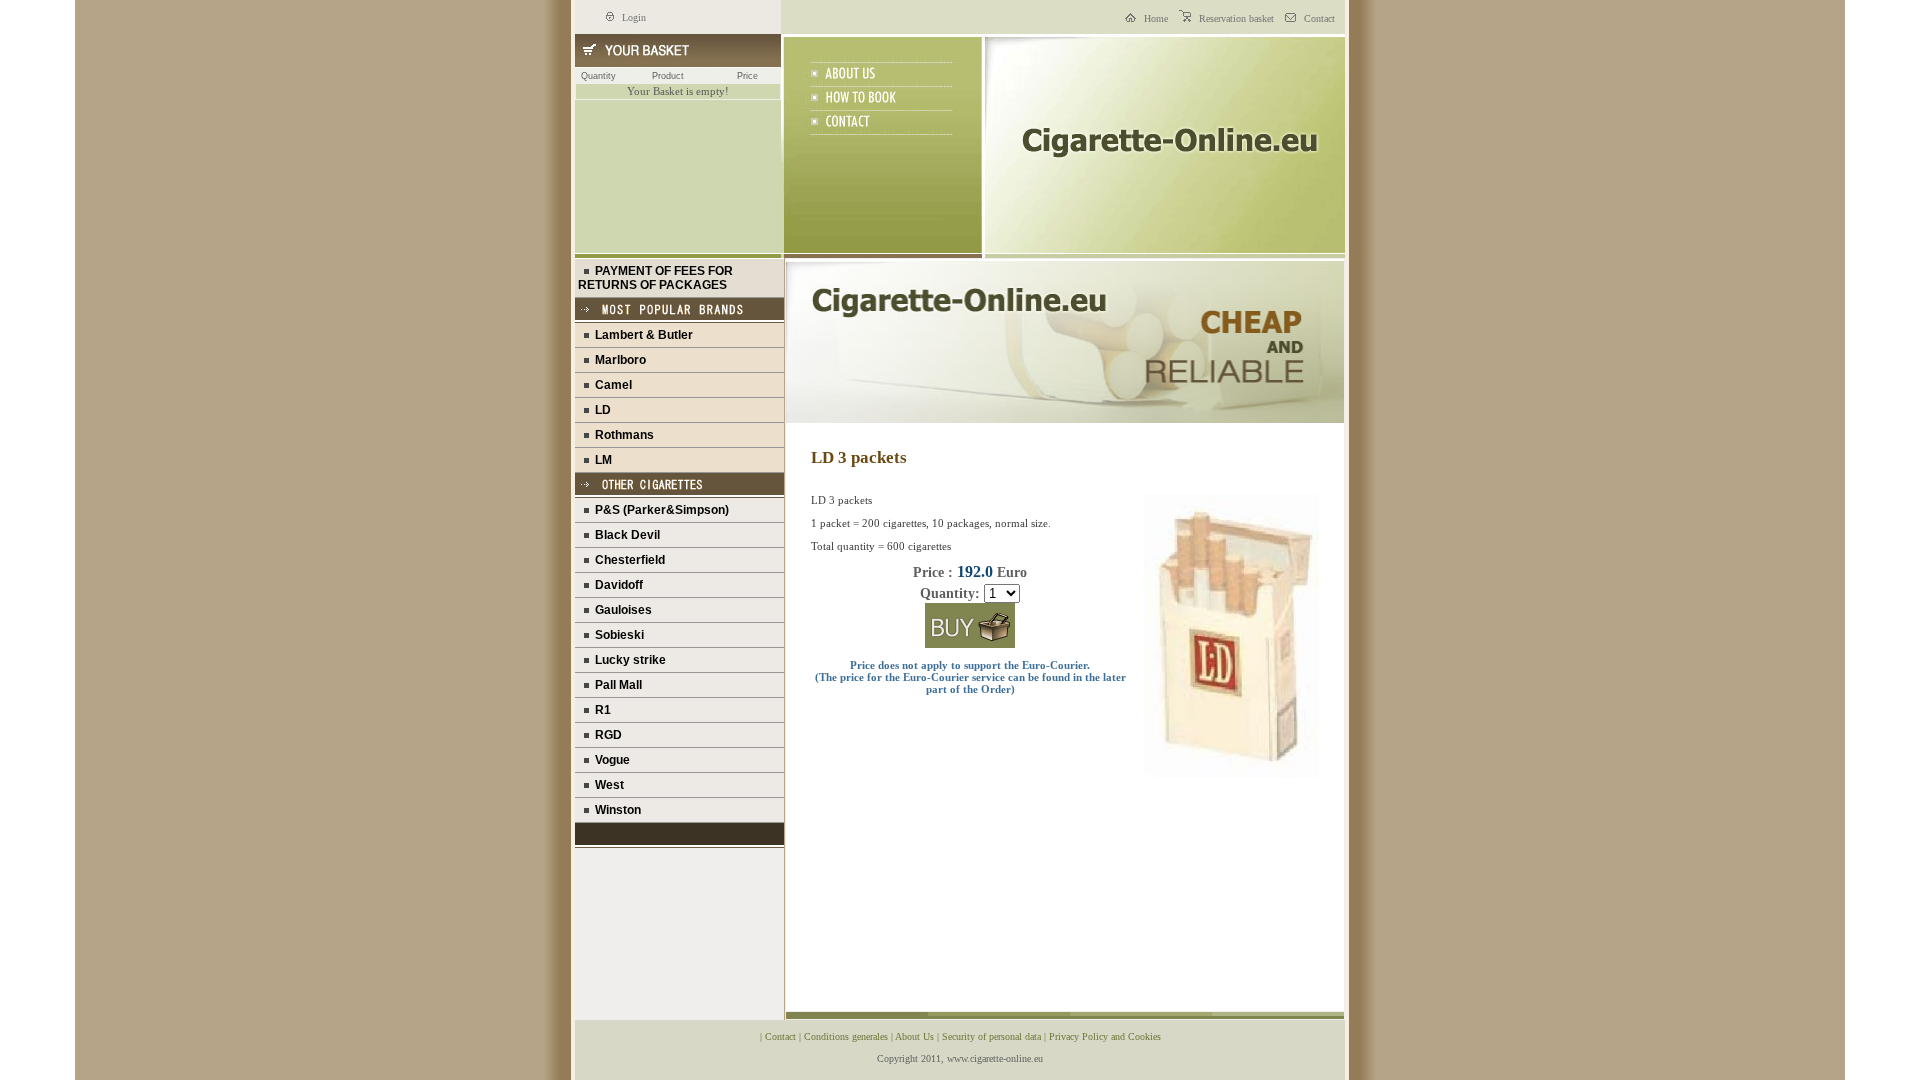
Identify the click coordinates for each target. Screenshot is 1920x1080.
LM (600, 460)
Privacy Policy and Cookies (1105, 1036)
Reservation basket (1235, 18)
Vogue (609, 760)
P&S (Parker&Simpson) (659, 510)
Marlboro (617, 360)
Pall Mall (615, 685)
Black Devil (624, 535)
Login (632, 17)
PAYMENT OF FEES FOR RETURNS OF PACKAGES (655, 278)
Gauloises (620, 610)
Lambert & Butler (641, 335)
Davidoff (616, 585)
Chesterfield (627, 560)
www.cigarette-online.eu (995, 1058)
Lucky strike (627, 660)
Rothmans (621, 435)
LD (600, 410)
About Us (916, 1036)
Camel (610, 385)
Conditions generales (847, 1036)
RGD (605, 735)
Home (1154, 18)
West (606, 785)
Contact (1318, 18)
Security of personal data (993, 1036)
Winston (615, 810)
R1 (600, 710)
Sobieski (616, 635)
